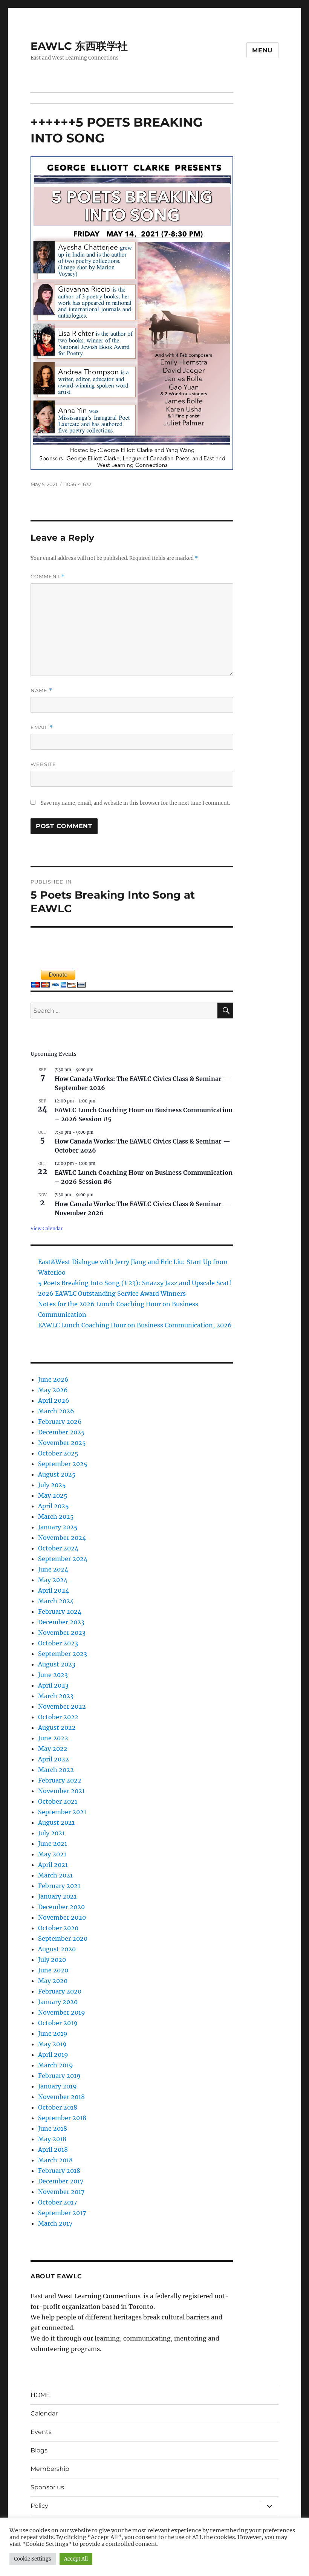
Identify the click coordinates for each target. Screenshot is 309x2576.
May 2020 (53, 1981)
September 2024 (63, 1559)
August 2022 (57, 1728)
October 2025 (58, 1453)
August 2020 (57, 1949)
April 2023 (53, 1685)
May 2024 (53, 1580)
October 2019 (58, 2023)
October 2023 (58, 1643)
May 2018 (52, 2139)
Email (42, 727)
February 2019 (59, 2076)
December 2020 (61, 1907)
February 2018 (59, 2171)
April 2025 (54, 1506)
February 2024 (60, 1611)
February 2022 (60, 1780)
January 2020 (58, 2002)
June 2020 (53, 1970)
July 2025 (52, 1485)
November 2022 (62, 1706)
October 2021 (58, 1801)
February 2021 (59, 1886)
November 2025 (62, 1443)
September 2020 (63, 1938)
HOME (40, 2395)
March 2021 (55, 1875)
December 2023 (61, 1622)
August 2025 (57, 1474)
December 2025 (61, 1432)
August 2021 (56, 1822)
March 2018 (55, 2160)
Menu (262, 50)
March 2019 (56, 2065)
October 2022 (58, 1717)
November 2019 (62, 2012)
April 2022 (54, 1759)
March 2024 (56, 1601)
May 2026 (53, 1390)
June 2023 (53, 1675)
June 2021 (53, 1844)
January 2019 (57, 2086)
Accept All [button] (76, 2559)
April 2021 (53, 1865)
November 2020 (62, 1917)
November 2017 (61, 2192)
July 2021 (51, 1833)
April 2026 (54, 1400)
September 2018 (62, 2118)
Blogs (39, 2450)
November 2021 (61, 1791)
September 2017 (62, 2213)
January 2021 (57, 1896)
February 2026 (60, 1422)
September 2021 (62, 1812)
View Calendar (47, 1228)
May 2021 (52, 1854)
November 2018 (61, 2097)
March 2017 (55, 2223)
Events (41, 2432)
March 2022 (56, 1770)
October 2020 (58, 1928)
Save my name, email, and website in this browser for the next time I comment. (135, 803)
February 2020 (60, 1991)
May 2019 (52, 2044)
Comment (48, 577)
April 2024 (54, 1590)
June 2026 (53, 1379)
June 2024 (53, 1569)
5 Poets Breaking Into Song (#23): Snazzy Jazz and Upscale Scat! (135, 1283)
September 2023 (63, 1654)
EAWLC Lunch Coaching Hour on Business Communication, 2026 (135, 1325)
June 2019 (53, 2033)
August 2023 (57, 1664)
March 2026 (56, 1411)
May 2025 (53, 1495)
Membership (50, 2469)
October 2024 (58, 1548)
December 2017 (61, 2181)
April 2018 (53, 2149)
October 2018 (58, 2107)
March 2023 (56, 1696)
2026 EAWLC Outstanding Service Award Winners (112, 1293)
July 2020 (52, 1960)
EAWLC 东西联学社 (79, 46)
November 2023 (62, 1633)
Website (43, 764)
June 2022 (53, 1738)
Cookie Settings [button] (33, 2559)
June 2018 (53, 2128)
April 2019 (53, 2055)
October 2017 (57, 2202)
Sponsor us (47, 2487)
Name (41, 690)
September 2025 (63, 1464)
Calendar (44, 2413)
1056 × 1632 (78, 484)
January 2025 (58, 1527)
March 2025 (56, 1517)
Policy (39, 2506)
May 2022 (53, 1749)
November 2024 (62, 1538)
